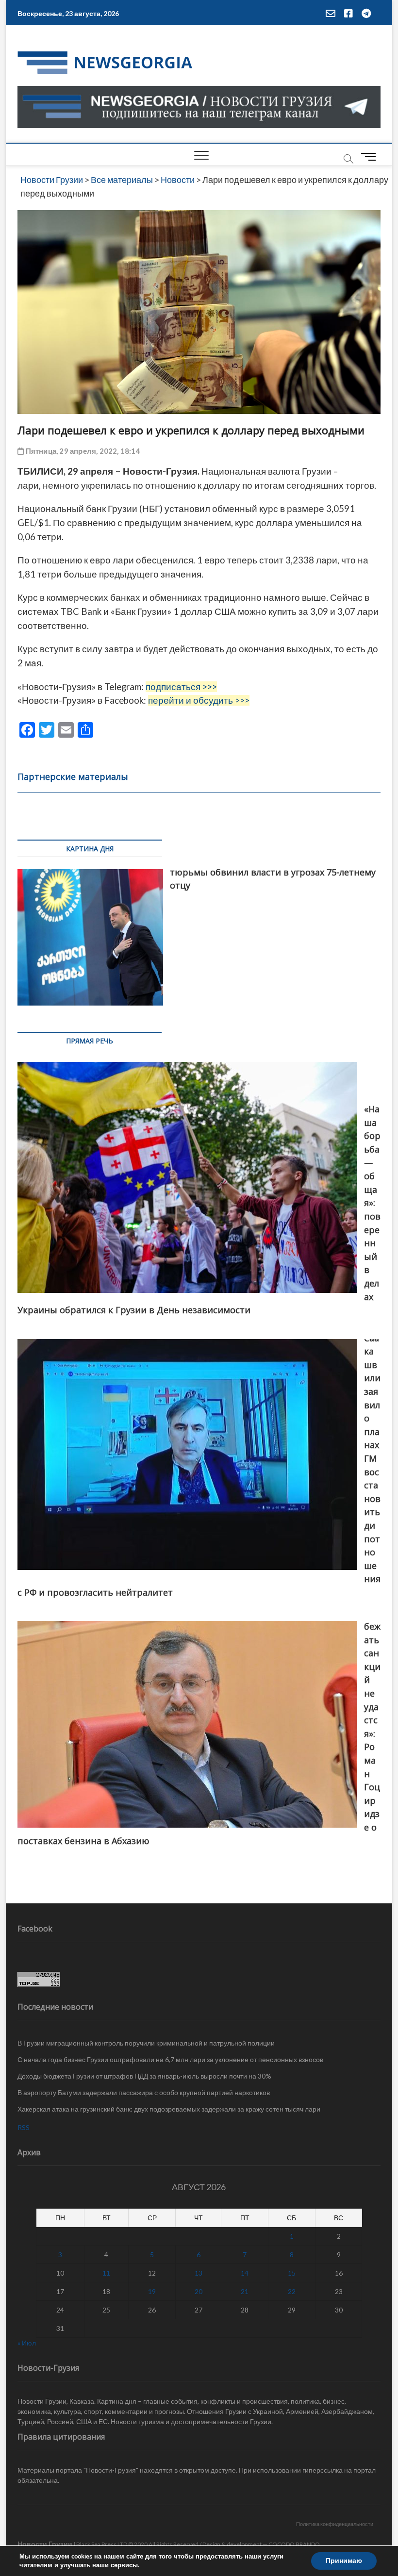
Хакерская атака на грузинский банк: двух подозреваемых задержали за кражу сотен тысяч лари (169, 2109)
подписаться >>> (181, 687)
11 (106, 2273)
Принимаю (344, 2561)
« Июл (27, 2343)
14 (245, 2273)
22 (292, 2291)
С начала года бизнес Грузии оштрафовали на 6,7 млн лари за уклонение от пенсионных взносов (170, 2059)
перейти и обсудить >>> (199, 700)
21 (245, 2291)
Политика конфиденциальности (335, 2524)
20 (199, 2291)
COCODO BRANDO (294, 2544)
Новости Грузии (45, 2544)
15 (292, 2273)
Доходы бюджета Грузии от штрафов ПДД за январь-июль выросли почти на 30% (144, 2076)
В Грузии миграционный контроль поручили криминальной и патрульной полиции (146, 2043)
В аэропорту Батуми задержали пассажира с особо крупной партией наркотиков (144, 2092)
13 (199, 2273)
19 (152, 2291)
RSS (24, 2127)
